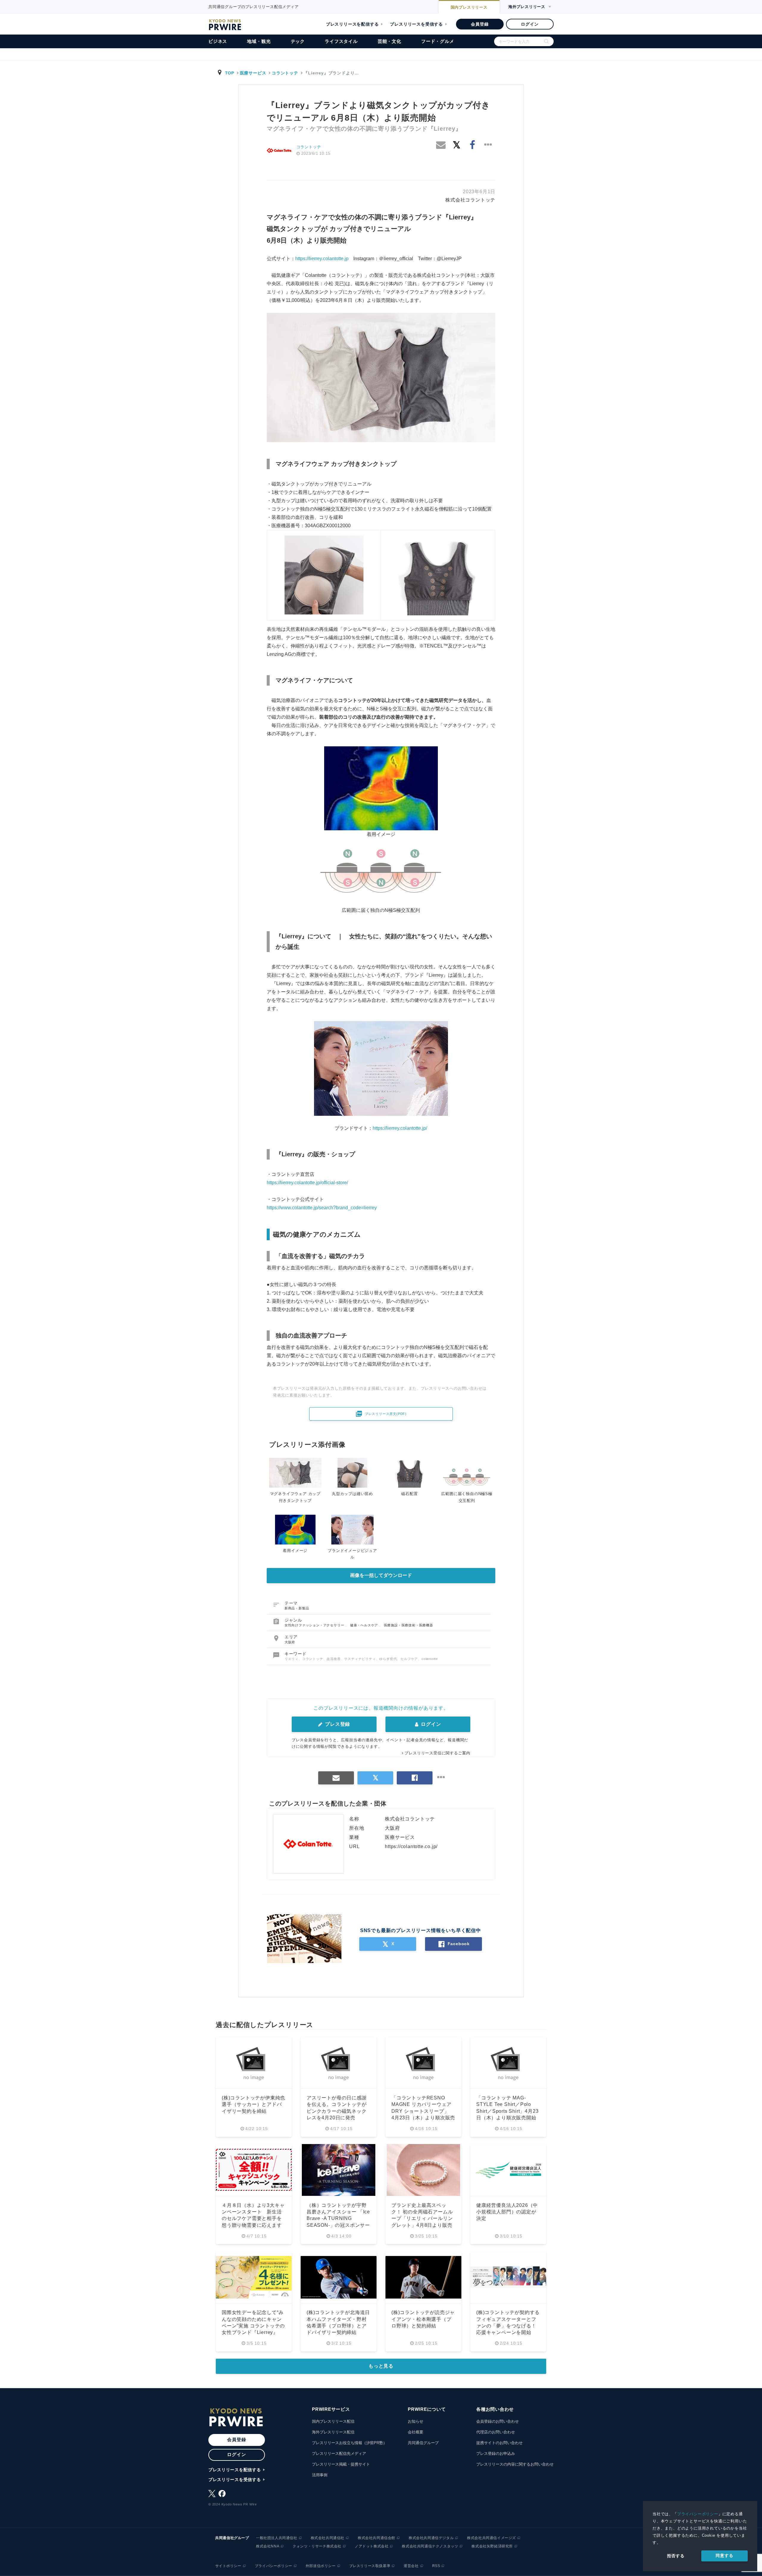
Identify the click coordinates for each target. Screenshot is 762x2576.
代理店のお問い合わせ (496, 2432)
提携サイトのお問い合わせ (499, 2443)
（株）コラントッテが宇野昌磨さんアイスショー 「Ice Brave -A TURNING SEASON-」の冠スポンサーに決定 (338, 2219)
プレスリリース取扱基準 (370, 2566)
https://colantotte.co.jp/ (411, 1846)
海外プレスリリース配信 (333, 2432)
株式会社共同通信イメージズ (491, 2538)
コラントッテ (285, 73)
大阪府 (290, 1642)
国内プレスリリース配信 (333, 2421)
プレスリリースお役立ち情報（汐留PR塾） (349, 2443)
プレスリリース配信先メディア (339, 2453)
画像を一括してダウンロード (381, 1575)
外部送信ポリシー (321, 2566)
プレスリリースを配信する (352, 24)
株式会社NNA (268, 2546)
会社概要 (416, 2432)
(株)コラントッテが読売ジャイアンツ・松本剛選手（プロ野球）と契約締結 (423, 2319)
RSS (436, 2566)
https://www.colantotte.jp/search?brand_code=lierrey (322, 1208)
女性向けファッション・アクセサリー (315, 1625)
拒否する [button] (676, 2556)
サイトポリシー (228, 2566)
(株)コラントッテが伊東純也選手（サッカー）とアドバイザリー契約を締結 (253, 2104)
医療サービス (253, 73)
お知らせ (416, 2421)
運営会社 (411, 2566)
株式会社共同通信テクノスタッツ (430, 2546)
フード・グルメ (438, 41)
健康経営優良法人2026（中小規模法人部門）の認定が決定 (507, 2212)
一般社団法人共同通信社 (277, 2538)
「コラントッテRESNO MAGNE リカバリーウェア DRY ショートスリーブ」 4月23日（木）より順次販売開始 (423, 2111)
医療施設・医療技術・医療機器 (409, 1625)
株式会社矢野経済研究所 (492, 2546)
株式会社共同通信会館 (377, 2538)
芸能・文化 (389, 41)
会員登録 (480, 24)
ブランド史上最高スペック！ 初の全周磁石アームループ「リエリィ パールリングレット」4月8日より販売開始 (422, 2219)
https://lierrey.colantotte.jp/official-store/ (307, 1183)
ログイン (530, 24)
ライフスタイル (341, 41)
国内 (469, 7)
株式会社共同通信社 (328, 2538)
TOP (230, 73)
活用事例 (320, 2475)
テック (298, 41)
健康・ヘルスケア (365, 1625)
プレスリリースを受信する (416, 24)
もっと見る (381, 2366)
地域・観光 (259, 41)
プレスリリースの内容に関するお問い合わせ (515, 2464)
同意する (724, 2555)
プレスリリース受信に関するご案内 (437, 1753)
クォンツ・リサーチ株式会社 (317, 2546)
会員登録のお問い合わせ (498, 2421)
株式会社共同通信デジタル (431, 2538)
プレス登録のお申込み (496, 2453)
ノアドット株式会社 (372, 2546)
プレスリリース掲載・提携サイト (341, 2464)
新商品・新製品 (297, 1608)
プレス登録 (337, 1724)
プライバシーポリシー (698, 2514)
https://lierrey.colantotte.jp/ (400, 1128)
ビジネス (218, 41)
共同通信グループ (423, 2443)
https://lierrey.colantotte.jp (322, 259)
